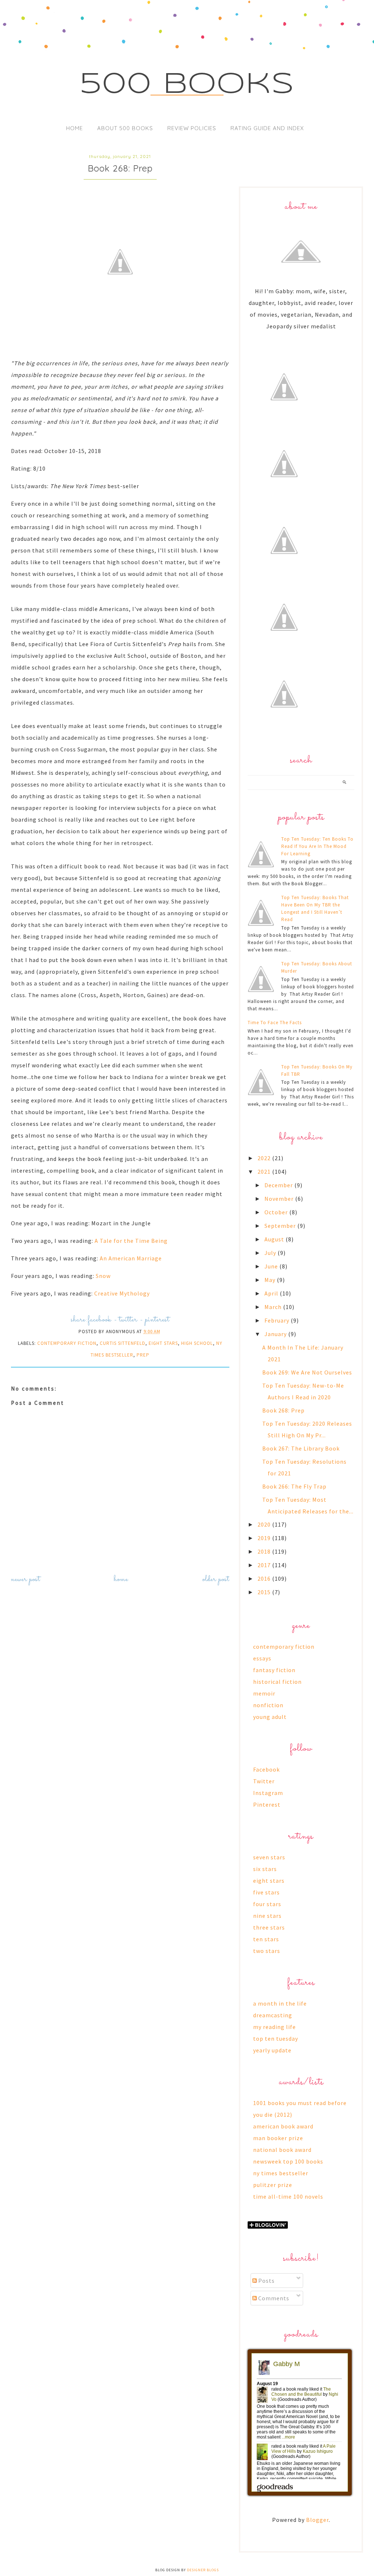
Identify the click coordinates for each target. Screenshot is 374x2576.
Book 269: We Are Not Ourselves (307, 1372)
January (276, 1334)
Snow (103, 1276)
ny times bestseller (281, 2173)
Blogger (317, 2520)
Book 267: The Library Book (301, 1448)
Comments (273, 2298)
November (280, 1199)
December (279, 1185)
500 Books (187, 85)
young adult (270, 1717)
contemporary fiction (67, 1343)
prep (143, 1355)
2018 (265, 1551)
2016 (265, 1579)
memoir (264, 1693)
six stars (265, 1869)
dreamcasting (273, 2015)
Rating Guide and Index (267, 128)
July (271, 1253)
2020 (265, 1524)
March (274, 1307)
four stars (267, 1904)
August (275, 1239)
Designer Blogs (203, 2570)
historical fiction (277, 1682)
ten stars (266, 1939)
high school (197, 1343)
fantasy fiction (274, 1670)
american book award (283, 2126)
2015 (265, 1592)
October (277, 1212)
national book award (282, 2150)
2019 (265, 1538)
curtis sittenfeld (123, 1343)
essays (262, 1658)
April (272, 1293)
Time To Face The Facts (275, 1023)
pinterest (157, 1320)
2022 (265, 1158)
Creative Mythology (122, 1293)
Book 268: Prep (283, 1410)
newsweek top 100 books (288, 2161)
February (278, 1320)
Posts (266, 2281)
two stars (267, 1951)
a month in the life (280, 2003)
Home (75, 128)
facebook (100, 1320)
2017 (265, 1565)
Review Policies (192, 128)
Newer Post (26, 1579)
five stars (266, 1892)
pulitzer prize (273, 2185)
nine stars (267, 1916)
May (271, 1280)
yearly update (272, 2050)
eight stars (163, 1343)
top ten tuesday (276, 2038)
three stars (269, 1927)
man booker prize (278, 2138)
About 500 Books (125, 128)
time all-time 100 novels (288, 2196)
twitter (128, 1320)
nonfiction (268, 1705)
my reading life (274, 2027)
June (272, 1266)
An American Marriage (131, 1258)
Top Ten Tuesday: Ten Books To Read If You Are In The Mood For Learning (317, 846)
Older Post (216, 1579)
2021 (265, 1172)
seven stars (269, 1857)
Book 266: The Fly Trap (294, 1486)
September (281, 1226)
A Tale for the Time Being (131, 1241)
